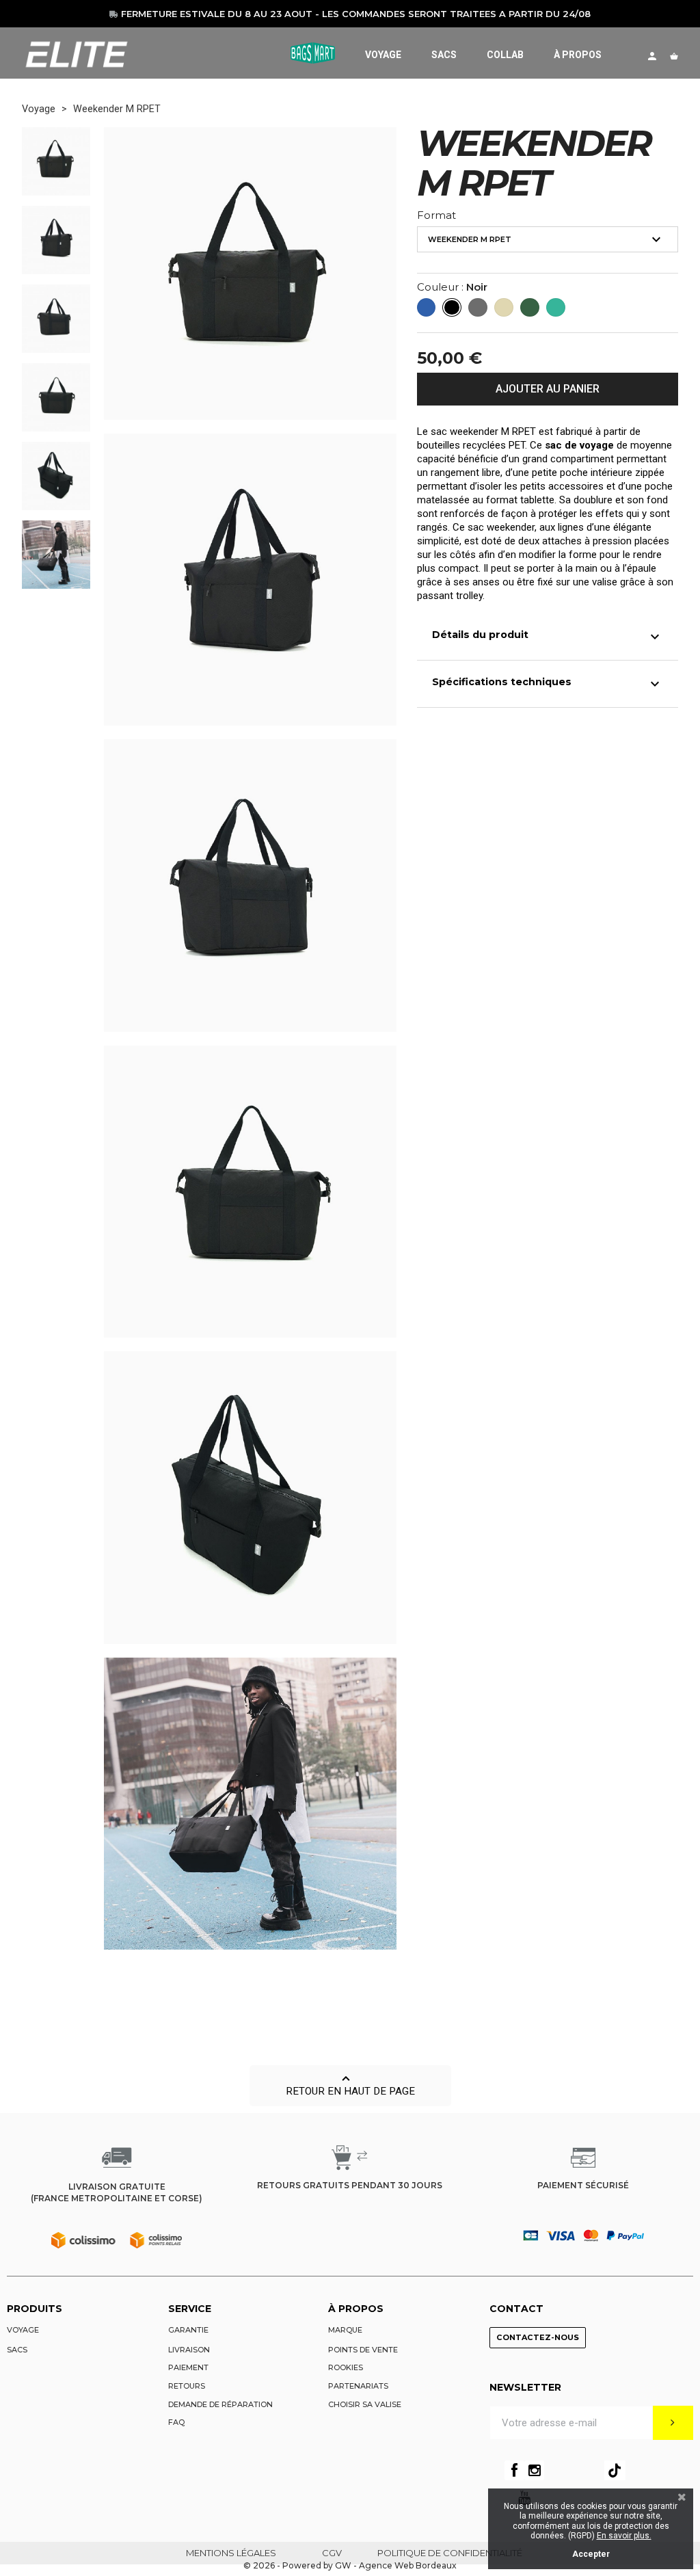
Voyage (23, 2330)
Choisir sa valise (365, 2404)
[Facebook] (514, 2470)
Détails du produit (548, 637)
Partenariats (358, 2386)
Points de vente (363, 2350)
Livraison (189, 2350)
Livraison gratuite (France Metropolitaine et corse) (117, 2192)
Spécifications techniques (548, 684)
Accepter (591, 2554)
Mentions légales (231, 2553)
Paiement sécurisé (583, 2185)
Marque (345, 2330)
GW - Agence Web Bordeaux (396, 2565)
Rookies (346, 2367)
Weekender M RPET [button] (547, 239)
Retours (187, 2386)
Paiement (188, 2367)
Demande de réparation (220, 2404)
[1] (673, 2423)
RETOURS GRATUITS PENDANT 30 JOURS (350, 2185)
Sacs (17, 2350)
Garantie (188, 2330)
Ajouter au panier (548, 389)
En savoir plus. (624, 2536)
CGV (332, 2553)
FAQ (176, 2422)
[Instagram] (534, 2470)
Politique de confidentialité (450, 2553)
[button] (350, 2086)
